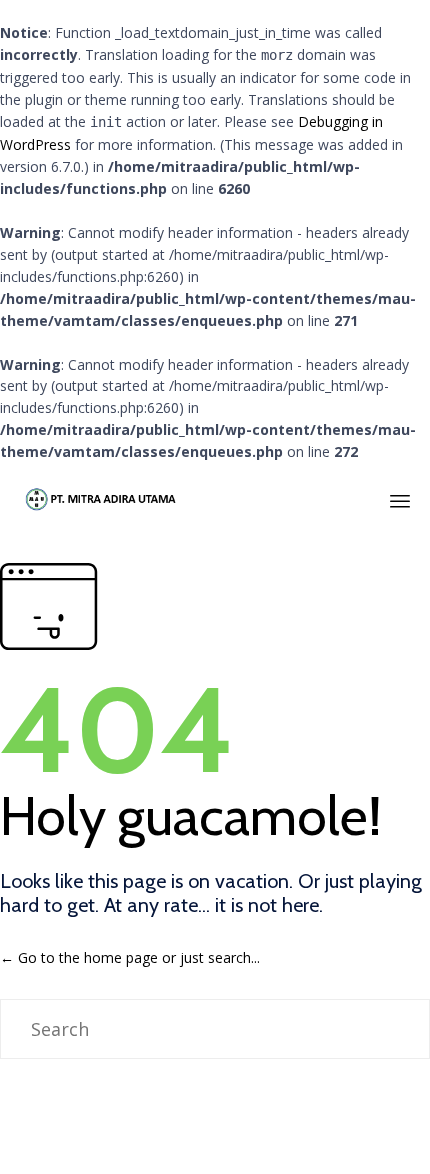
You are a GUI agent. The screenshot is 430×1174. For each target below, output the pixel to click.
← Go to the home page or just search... (130, 957)
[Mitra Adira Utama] (99, 498)
